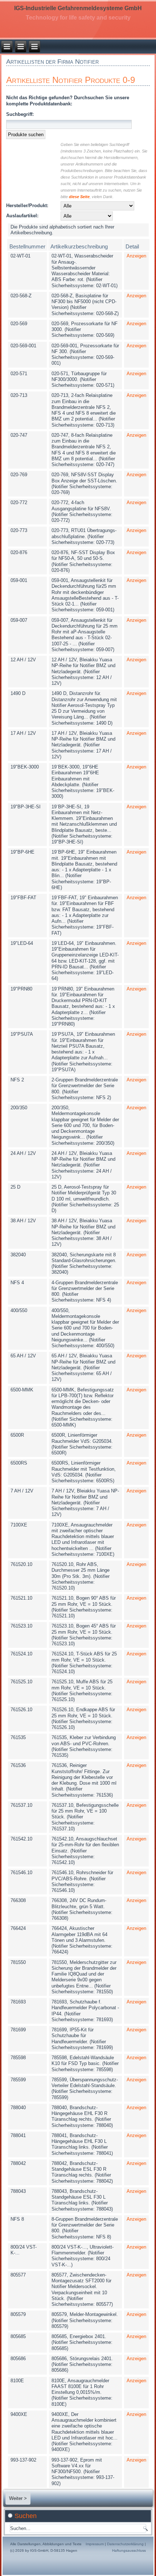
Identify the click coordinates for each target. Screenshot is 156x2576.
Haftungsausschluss (129, 2550)
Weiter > (18, 2498)
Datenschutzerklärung (125, 2544)
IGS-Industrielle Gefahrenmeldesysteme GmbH (78, 8)
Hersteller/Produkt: (27, 206)
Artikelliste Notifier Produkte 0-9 (71, 80)
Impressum (95, 2544)
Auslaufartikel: (22, 216)
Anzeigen (136, 256)
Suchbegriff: (20, 114)
